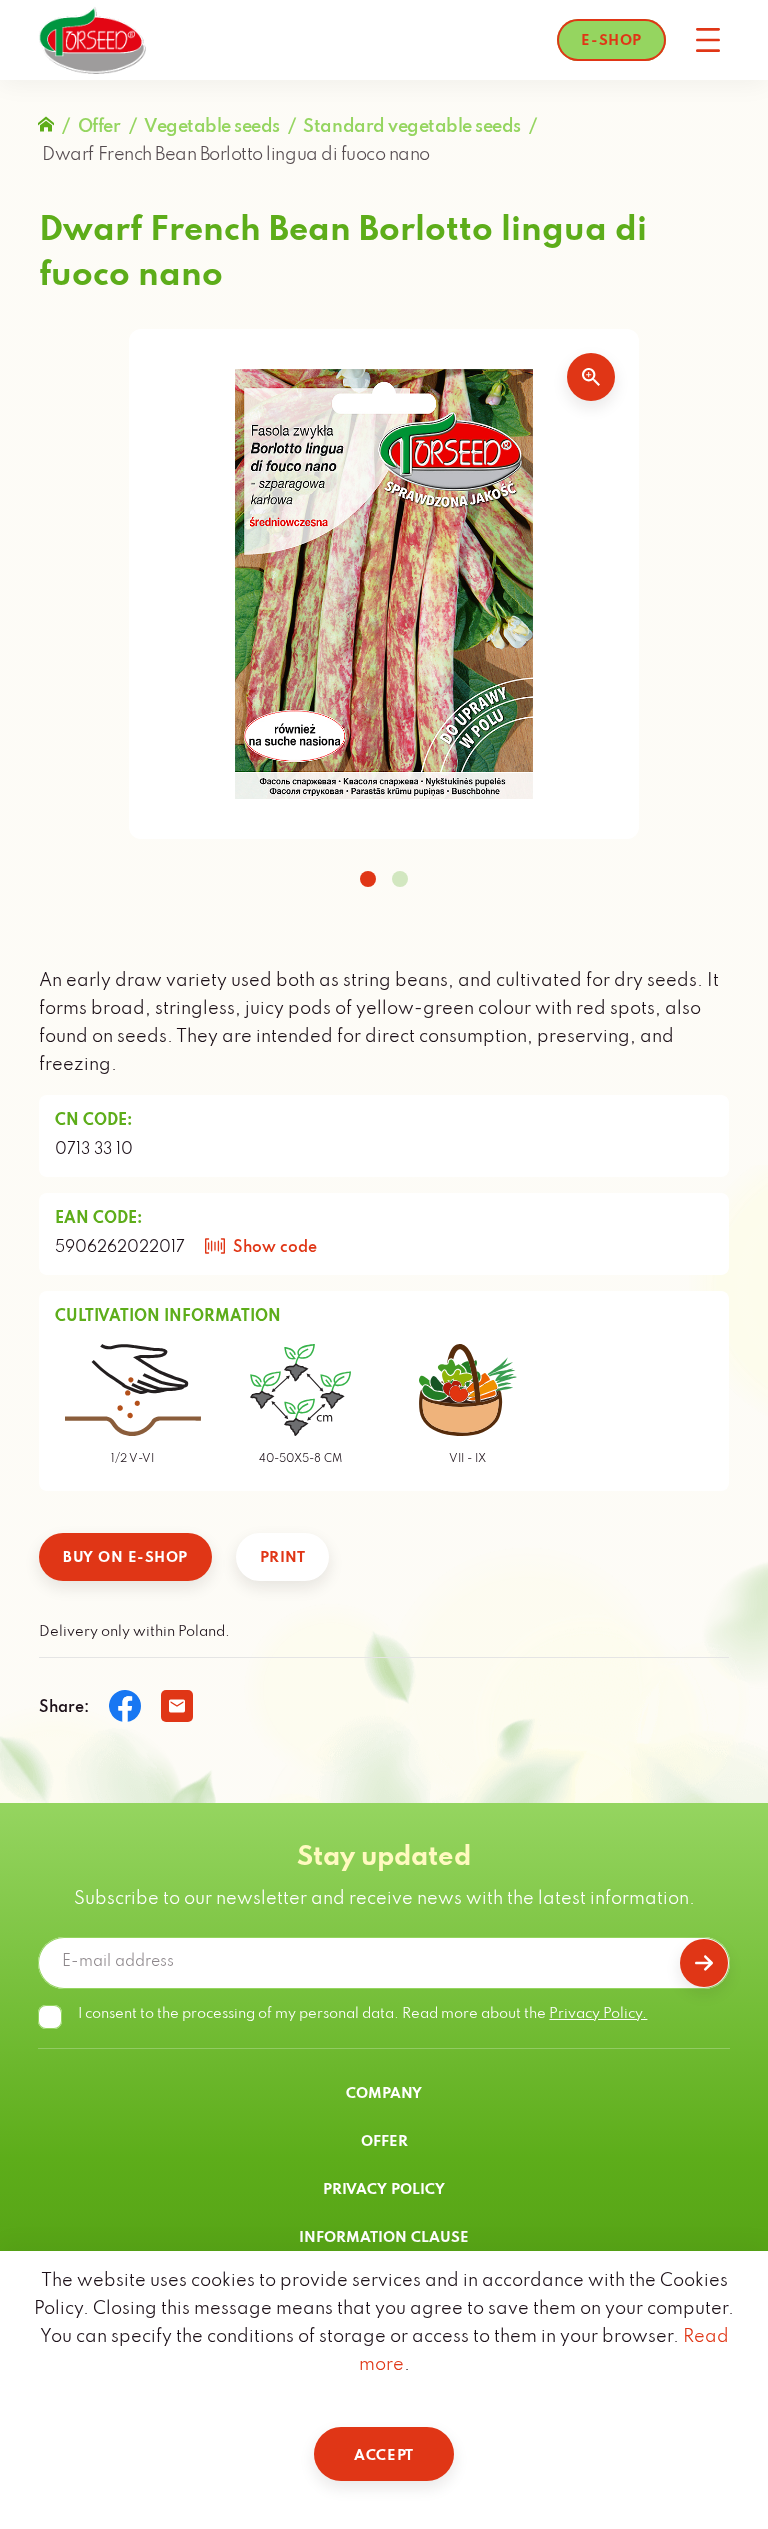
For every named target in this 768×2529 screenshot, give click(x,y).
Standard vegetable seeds (411, 127)
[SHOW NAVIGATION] (708, 40)
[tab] (368, 879)
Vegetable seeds (212, 127)
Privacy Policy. (598, 2014)
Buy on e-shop (125, 1558)
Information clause (384, 2238)
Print (283, 1558)
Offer (99, 127)
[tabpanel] (384, 584)
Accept (383, 2456)
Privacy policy (384, 2190)
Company (384, 2094)
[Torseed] (92, 40)
